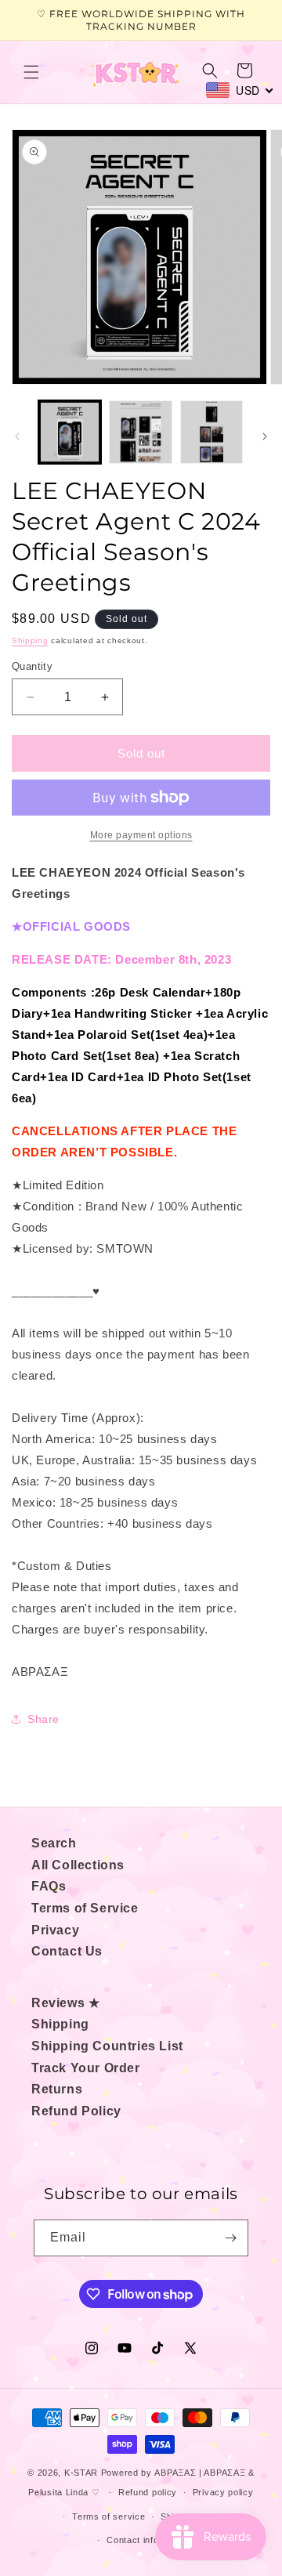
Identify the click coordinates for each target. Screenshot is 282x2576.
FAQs (49, 1886)
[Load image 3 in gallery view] (211, 432)
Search (54, 1843)
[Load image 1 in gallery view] (70, 432)
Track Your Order (86, 2068)
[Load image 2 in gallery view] (140, 432)
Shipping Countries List (107, 2046)
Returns (57, 2089)
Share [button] (43, 1719)
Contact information (148, 2540)
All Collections (78, 1865)
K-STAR (81, 2473)
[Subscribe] (230, 2238)
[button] (31, 72)
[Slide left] (17, 436)
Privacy (55, 1930)
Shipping (30, 640)
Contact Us (67, 1951)
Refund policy (148, 2492)
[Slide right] (265, 436)
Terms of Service (85, 1908)
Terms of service (108, 2516)
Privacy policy (223, 2492)
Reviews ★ (65, 2003)
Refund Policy (76, 2111)
